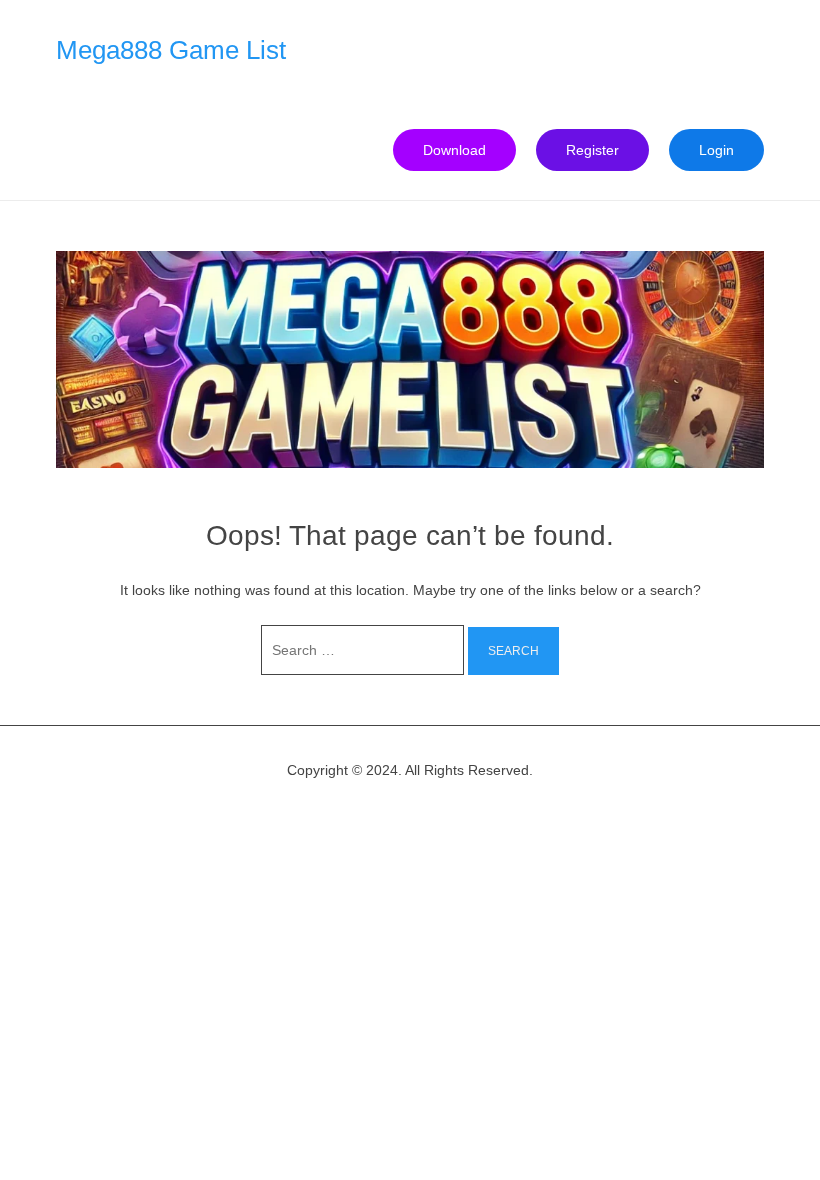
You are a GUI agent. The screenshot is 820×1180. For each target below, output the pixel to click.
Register (592, 150)
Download (454, 150)
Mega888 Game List (171, 50)
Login (716, 150)
